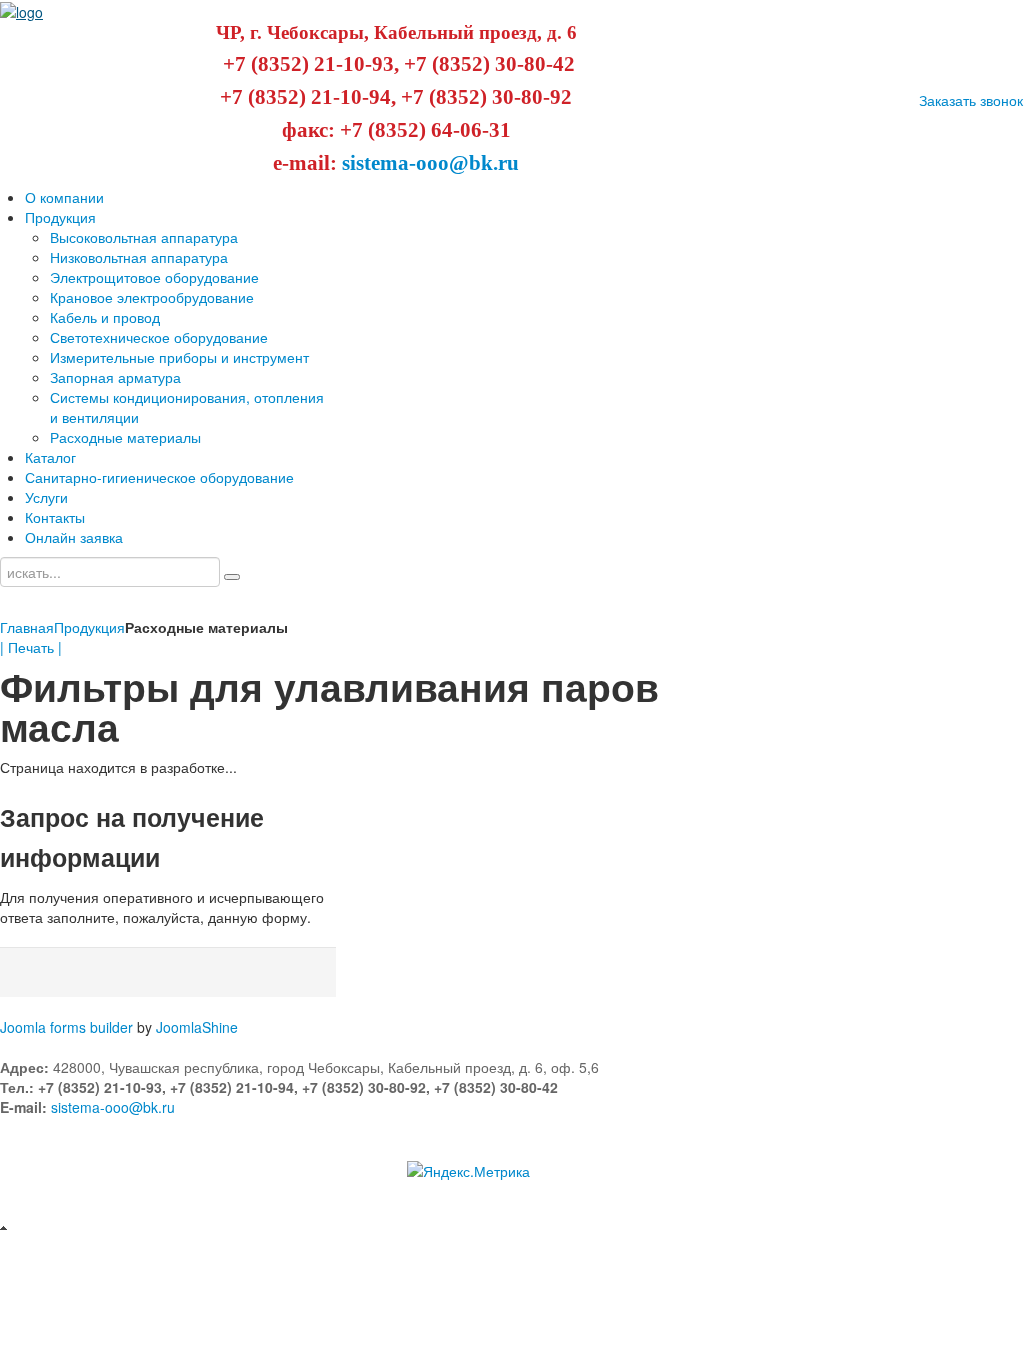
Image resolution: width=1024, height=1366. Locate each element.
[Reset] (232, 577)
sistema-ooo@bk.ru (430, 163)
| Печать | (31, 647)
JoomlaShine (197, 1027)
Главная (27, 627)
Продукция (89, 627)
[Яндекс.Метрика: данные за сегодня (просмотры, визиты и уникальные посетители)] (468, 1171)
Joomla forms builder (66, 1027)
